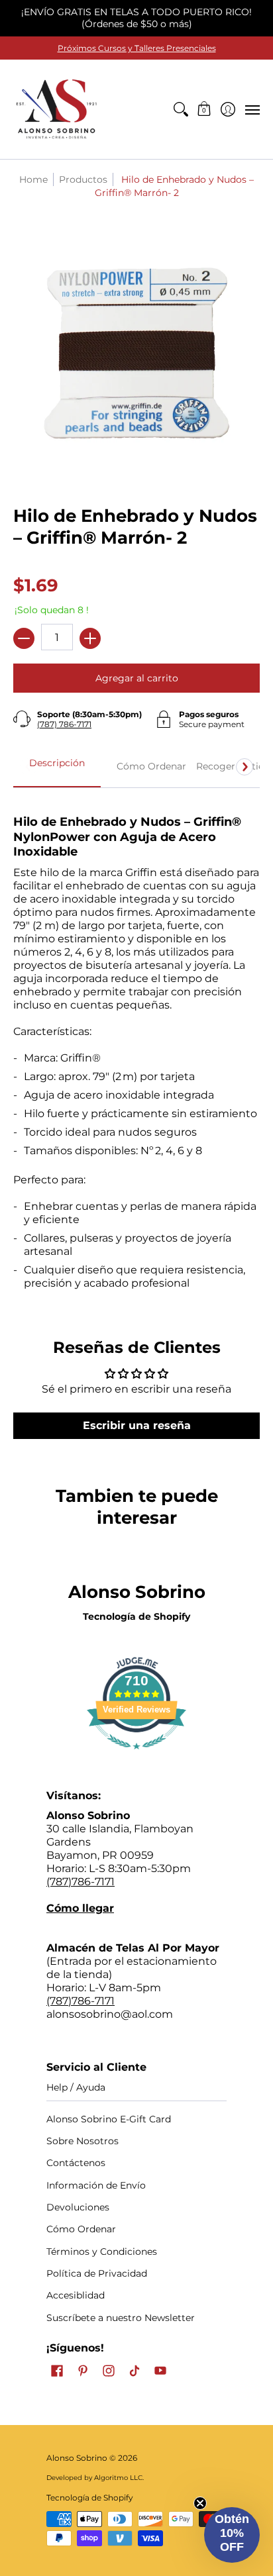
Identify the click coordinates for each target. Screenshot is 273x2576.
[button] (204, 109)
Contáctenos (76, 2163)
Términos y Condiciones (102, 2252)
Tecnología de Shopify (136, 1616)
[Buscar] (181, 109)
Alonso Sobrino (77, 2458)
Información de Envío (96, 2185)
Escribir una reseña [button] (137, 1425)
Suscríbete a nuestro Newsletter (121, 2318)
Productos (83, 179)
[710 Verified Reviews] (136, 1756)
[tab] (57, 767)
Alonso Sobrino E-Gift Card (109, 2119)
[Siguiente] (245, 767)
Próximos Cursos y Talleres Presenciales (137, 48)
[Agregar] (90, 638)
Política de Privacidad (97, 2273)
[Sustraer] (24, 638)
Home (33, 179)
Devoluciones (78, 2207)
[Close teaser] (200, 2503)
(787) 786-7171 (64, 724)
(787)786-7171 (81, 1882)
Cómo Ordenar (81, 2229)
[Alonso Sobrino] (56, 109)
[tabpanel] (136, 1047)
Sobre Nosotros (82, 2141)
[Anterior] (28, 767)
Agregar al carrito (137, 678)
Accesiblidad (76, 2295)
